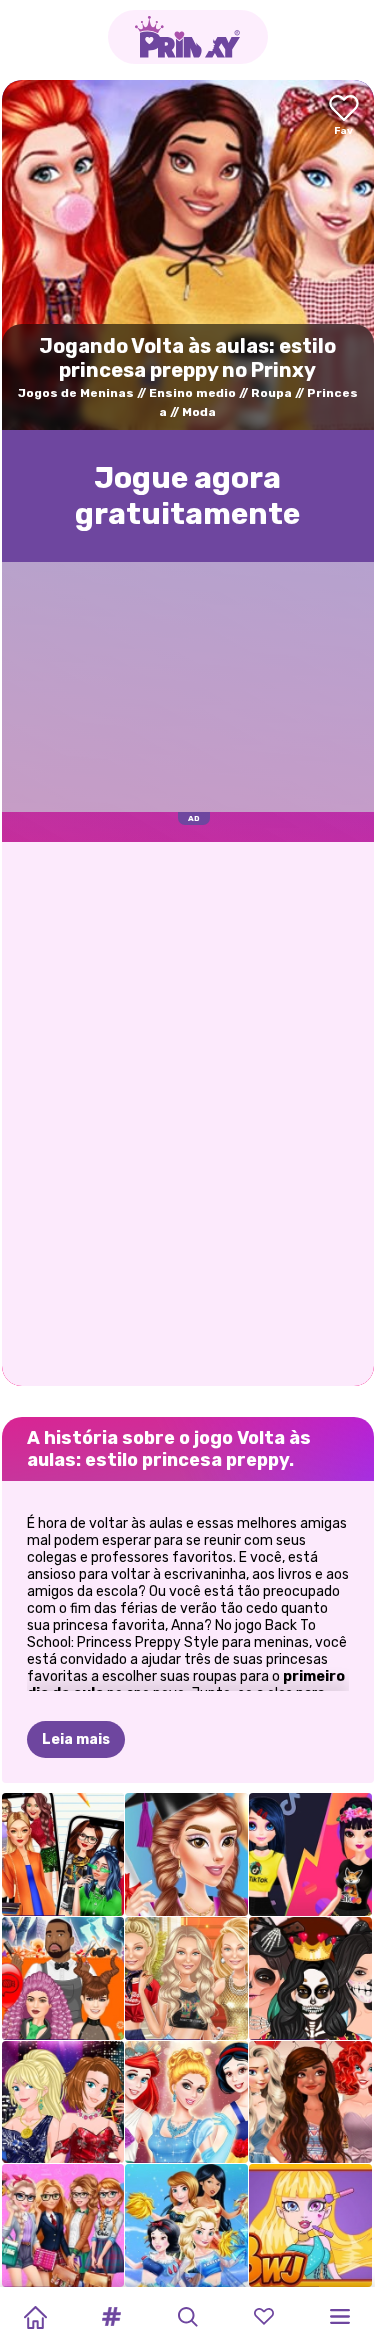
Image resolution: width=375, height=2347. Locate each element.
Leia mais (76, 1739)
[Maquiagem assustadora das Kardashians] (310, 1978)
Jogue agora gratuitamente (187, 496)
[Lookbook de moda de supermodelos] (186, 1978)
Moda (199, 412)
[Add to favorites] (344, 116)
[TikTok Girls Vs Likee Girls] (310, 1854)
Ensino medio (192, 393)
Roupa (271, 393)
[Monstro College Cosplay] (310, 2225)
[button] (111, 2317)
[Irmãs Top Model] (63, 2102)
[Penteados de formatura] (186, 1854)
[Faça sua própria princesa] (186, 2102)
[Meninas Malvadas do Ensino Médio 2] (63, 1854)
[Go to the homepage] (188, 37)
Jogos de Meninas (76, 393)
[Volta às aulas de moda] (63, 2225)
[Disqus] (188, 1112)
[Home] (35, 2317)
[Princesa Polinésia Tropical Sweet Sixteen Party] (310, 2102)
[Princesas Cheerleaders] (186, 2225)
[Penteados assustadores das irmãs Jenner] (63, 1978)
